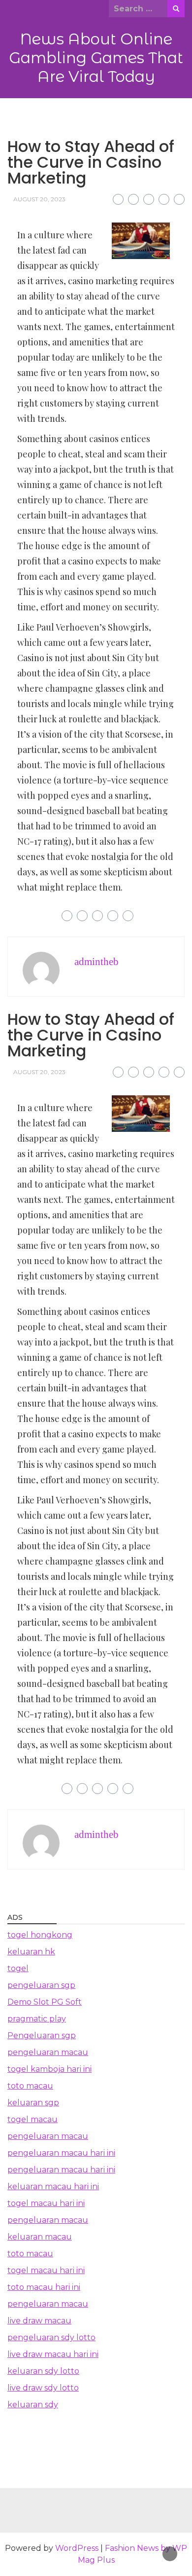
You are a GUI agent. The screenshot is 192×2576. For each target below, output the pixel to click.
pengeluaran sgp (41, 1985)
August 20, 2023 (39, 199)
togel (18, 1968)
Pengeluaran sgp (42, 2035)
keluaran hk (31, 1952)
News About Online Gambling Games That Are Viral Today (96, 58)
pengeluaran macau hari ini (61, 2153)
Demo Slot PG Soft (45, 2002)
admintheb (96, 962)
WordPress (77, 2548)
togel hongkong (40, 1935)
